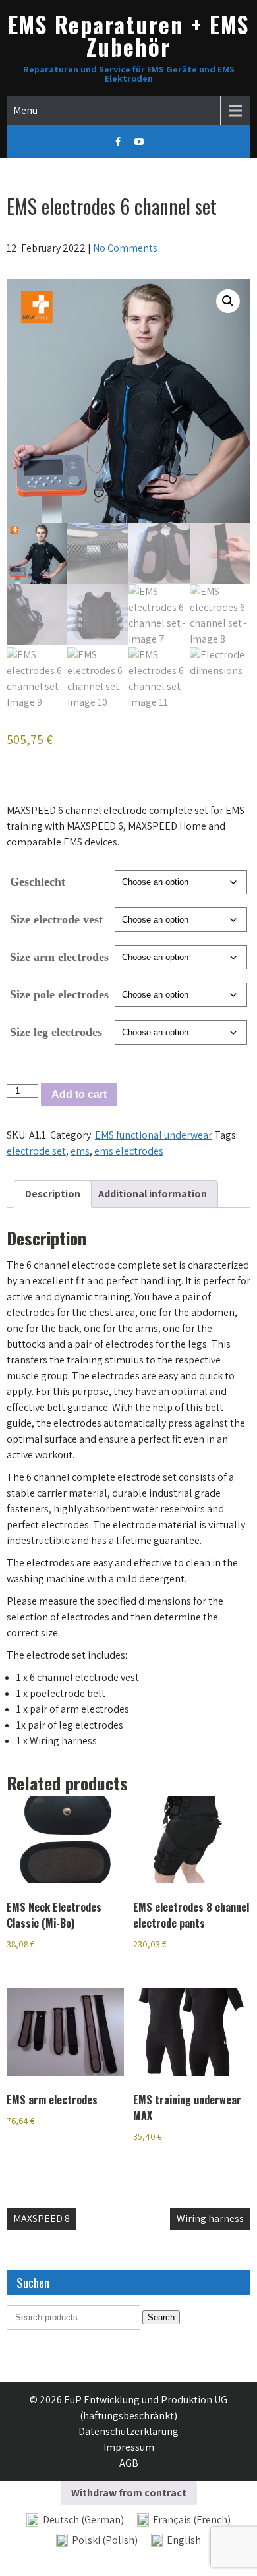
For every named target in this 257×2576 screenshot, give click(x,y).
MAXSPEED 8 (42, 2218)
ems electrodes (129, 1151)
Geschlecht (38, 882)
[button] (228, 301)
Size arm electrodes (59, 957)
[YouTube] (139, 142)
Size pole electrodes (59, 994)
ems (80, 1151)
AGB (129, 2463)
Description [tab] (53, 1194)
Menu (25, 110)
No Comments (125, 248)
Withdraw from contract (129, 2493)
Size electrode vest (56, 919)
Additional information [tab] (153, 1194)
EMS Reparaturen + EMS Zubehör (128, 35)
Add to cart (79, 1094)
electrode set (36, 1151)
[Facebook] (118, 142)
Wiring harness (210, 2218)
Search (161, 2317)
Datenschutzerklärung (128, 2431)
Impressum (129, 2447)
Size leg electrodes (56, 1032)
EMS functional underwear (154, 1135)
